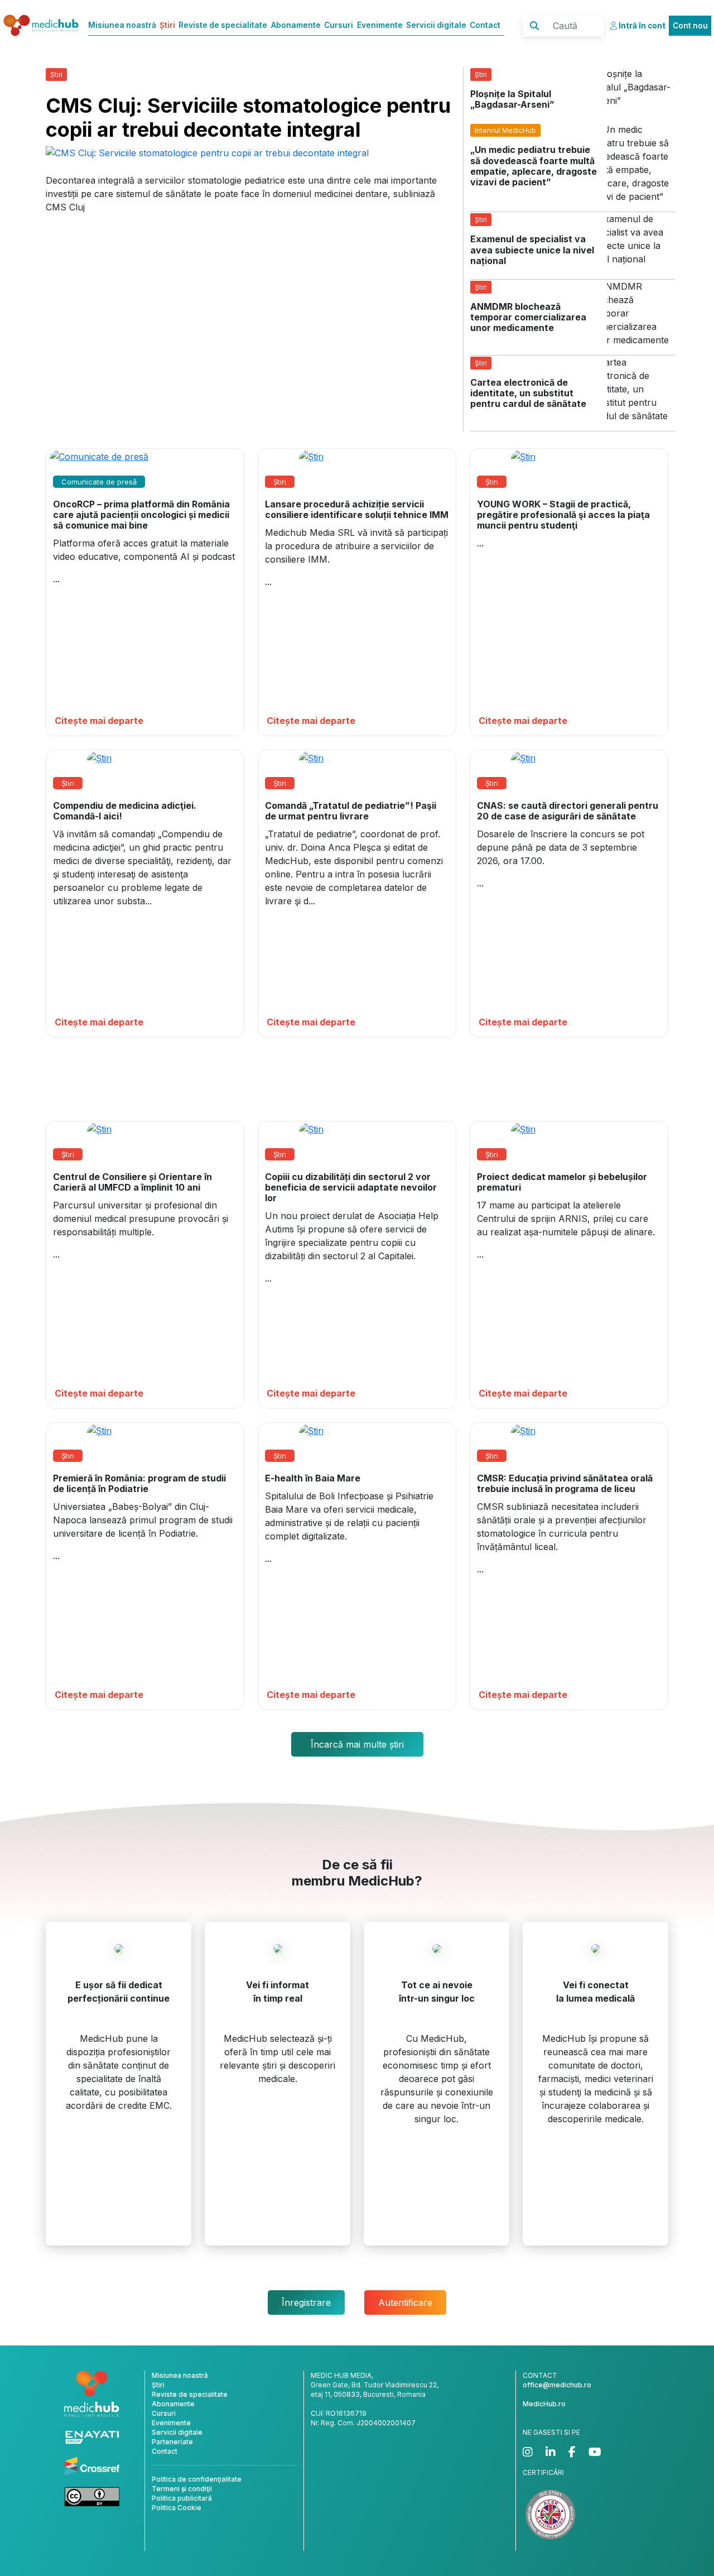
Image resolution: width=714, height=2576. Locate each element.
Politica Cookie (177, 2508)
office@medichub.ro (557, 2385)
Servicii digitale (436, 25)
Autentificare (405, 2302)
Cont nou (690, 26)
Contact (485, 25)
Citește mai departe (99, 721)
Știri (167, 25)
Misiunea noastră (122, 25)
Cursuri (339, 25)
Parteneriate (172, 2442)
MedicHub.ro (544, 2404)
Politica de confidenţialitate (197, 2479)
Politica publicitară (182, 2498)
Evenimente (380, 25)
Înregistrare (306, 2302)
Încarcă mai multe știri (357, 1744)
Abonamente (296, 25)
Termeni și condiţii (182, 2489)
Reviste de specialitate (223, 25)
